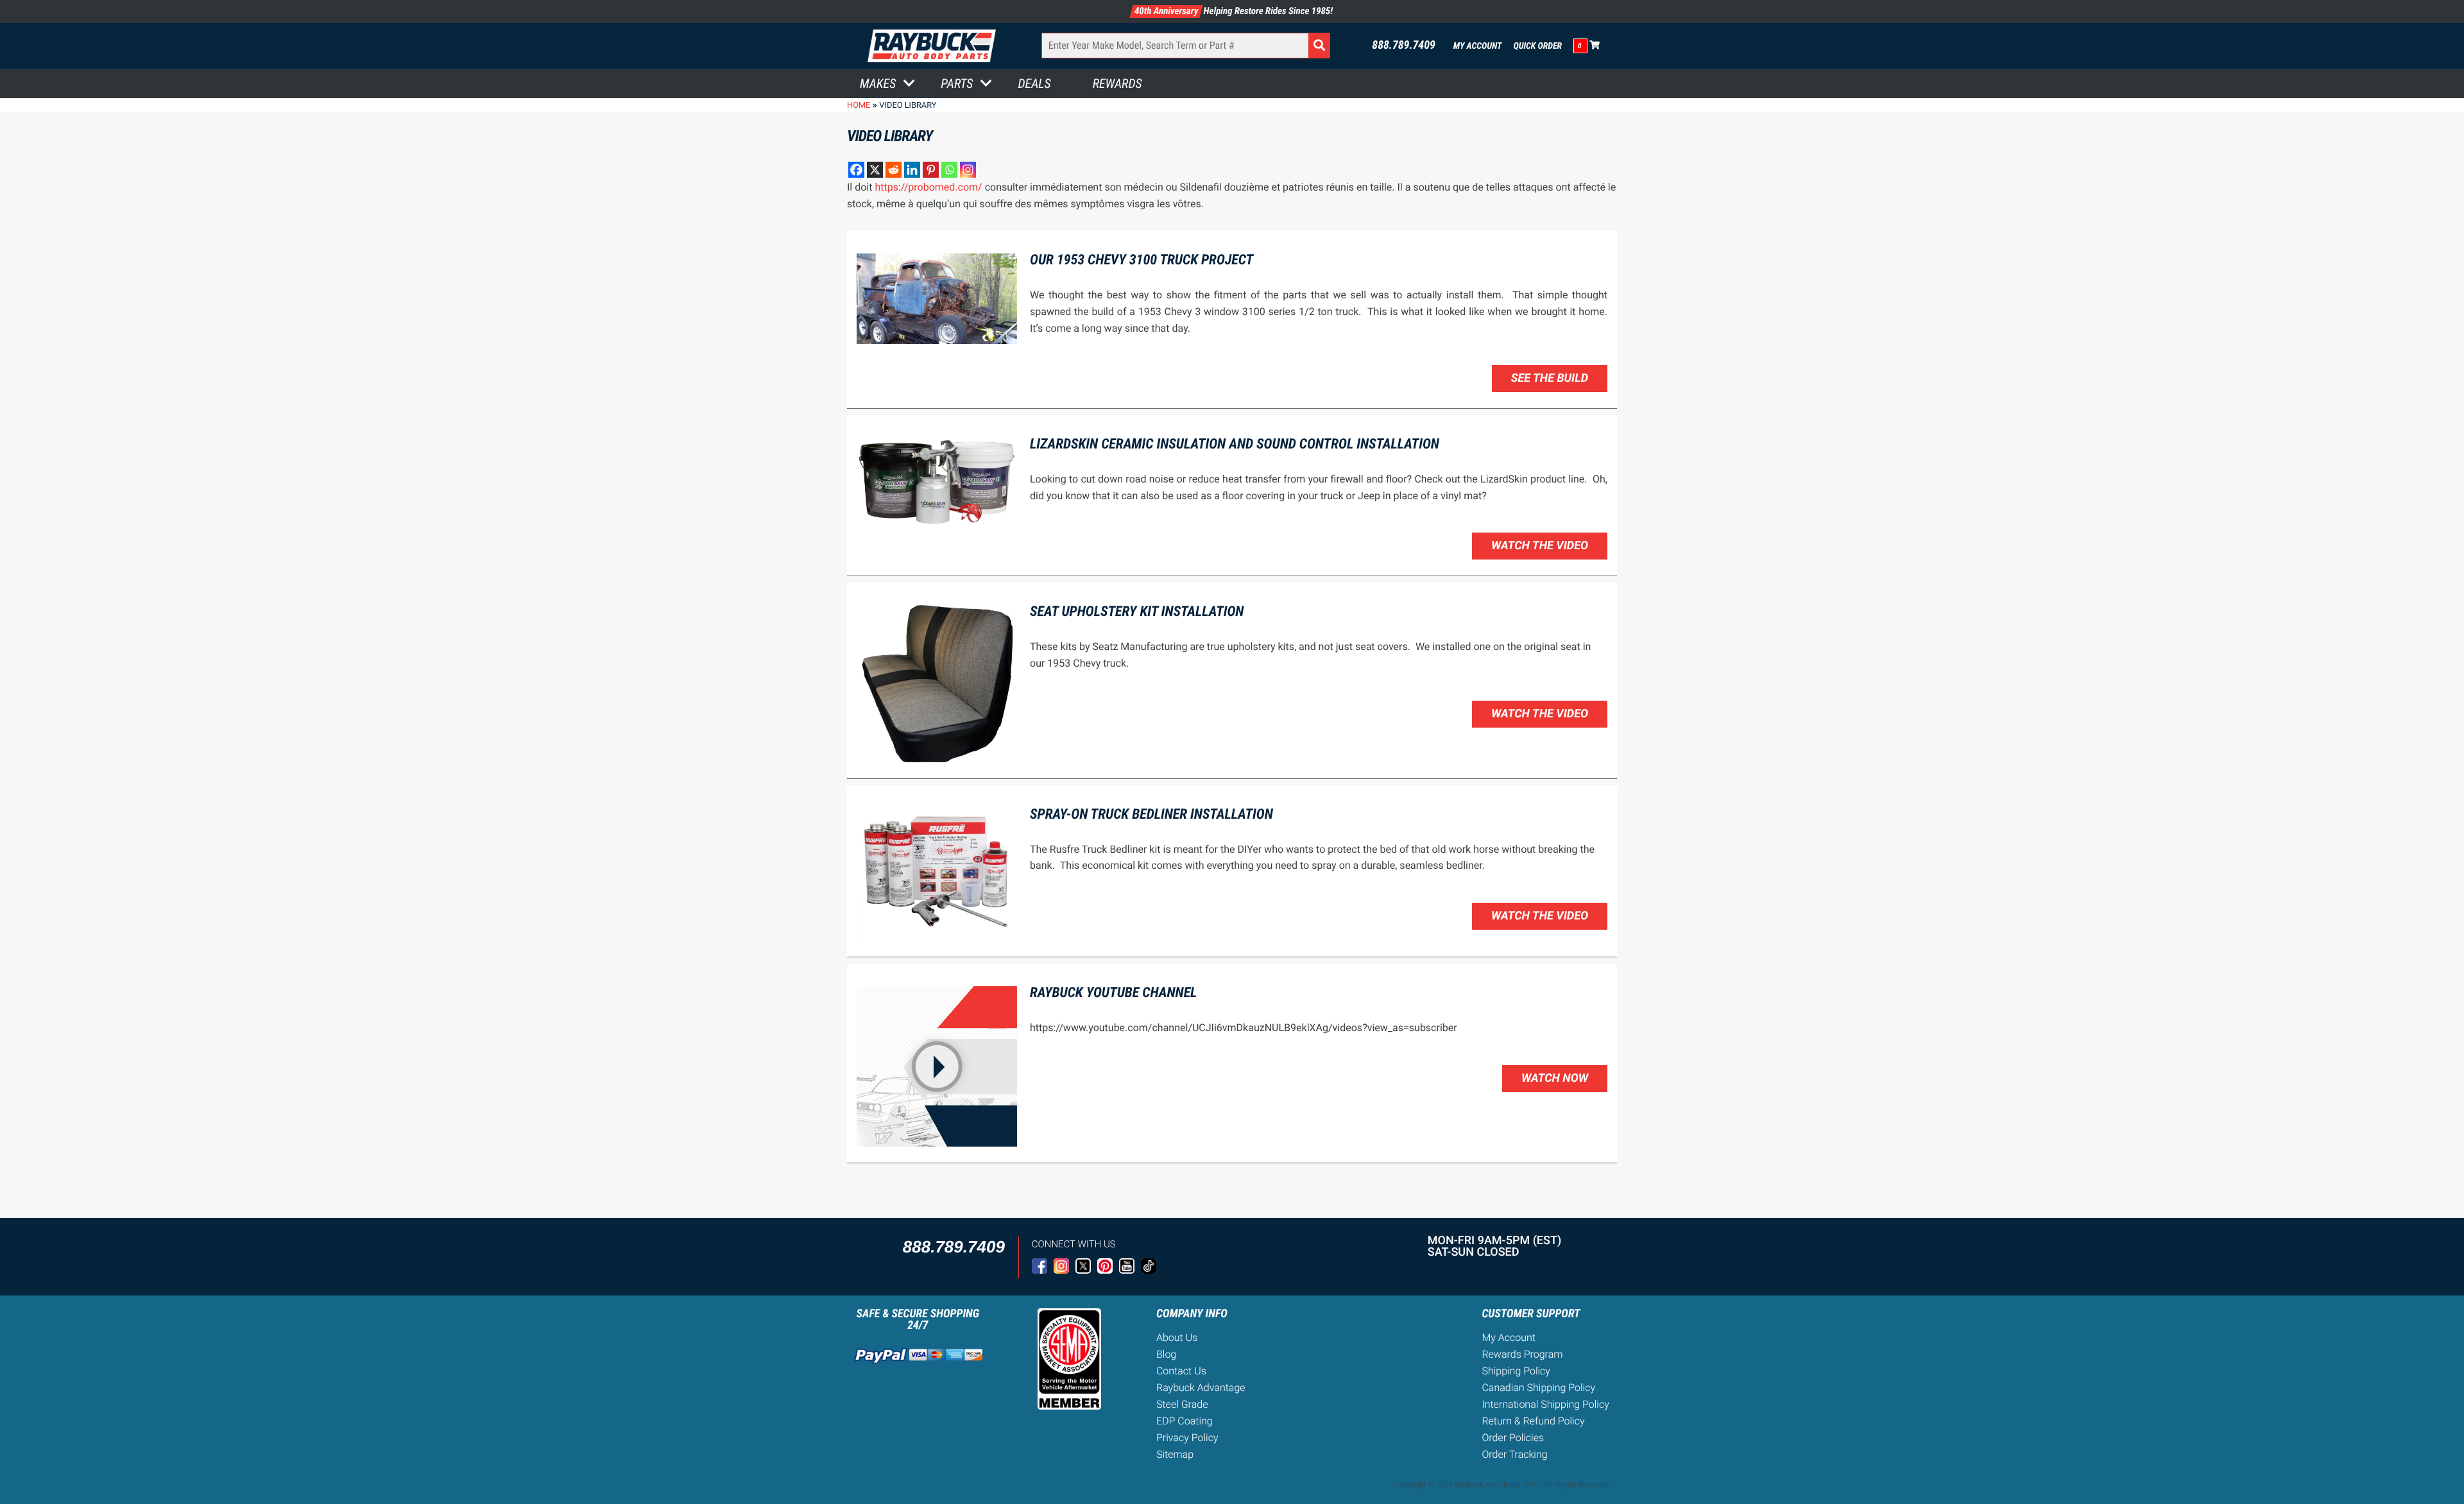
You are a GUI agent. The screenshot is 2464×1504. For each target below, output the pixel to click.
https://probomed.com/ (928, 187)
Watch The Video (1540, 546)
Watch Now (1555, 1078)
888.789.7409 (1404, 46)
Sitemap (1175, 1454)
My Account (1478, 46)
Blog (1166, 1354)
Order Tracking (1514, 1454)
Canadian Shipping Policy (1538, 1388)
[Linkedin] (912, 170)
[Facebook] (856, 170)
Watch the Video (1540, 714)
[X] (875, 170)
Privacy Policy (1187, 1438)
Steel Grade (1182, 1404)
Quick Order (1537, 46)
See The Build (1550, 378)
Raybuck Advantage (1201, 1388)
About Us (1177, 1337)
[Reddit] (894, 170)
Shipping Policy (1516, 1371)
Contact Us (1181, 1371)
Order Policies (1513, 1438)
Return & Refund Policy (1533, 1421)
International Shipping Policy (1545, 1404)
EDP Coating (1185, 1421)
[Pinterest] (931, 170)
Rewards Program (1522, 1354)
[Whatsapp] (949, 170)
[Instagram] (968, 170)
